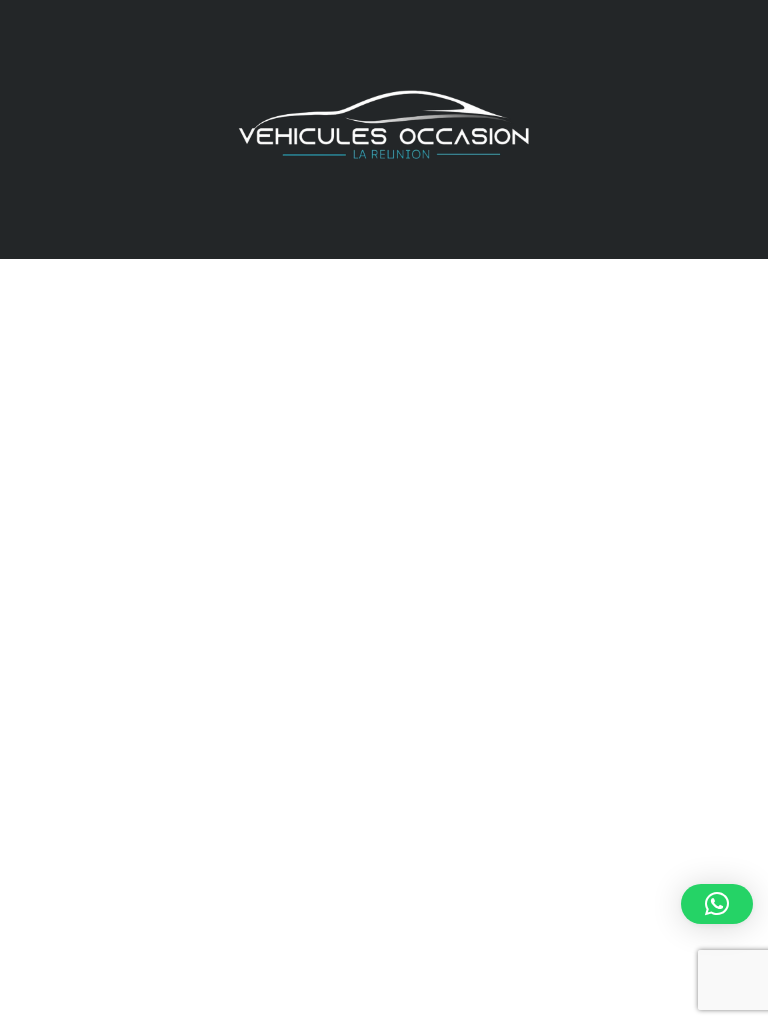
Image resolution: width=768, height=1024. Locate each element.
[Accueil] (384, 127)
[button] (717, 904)
